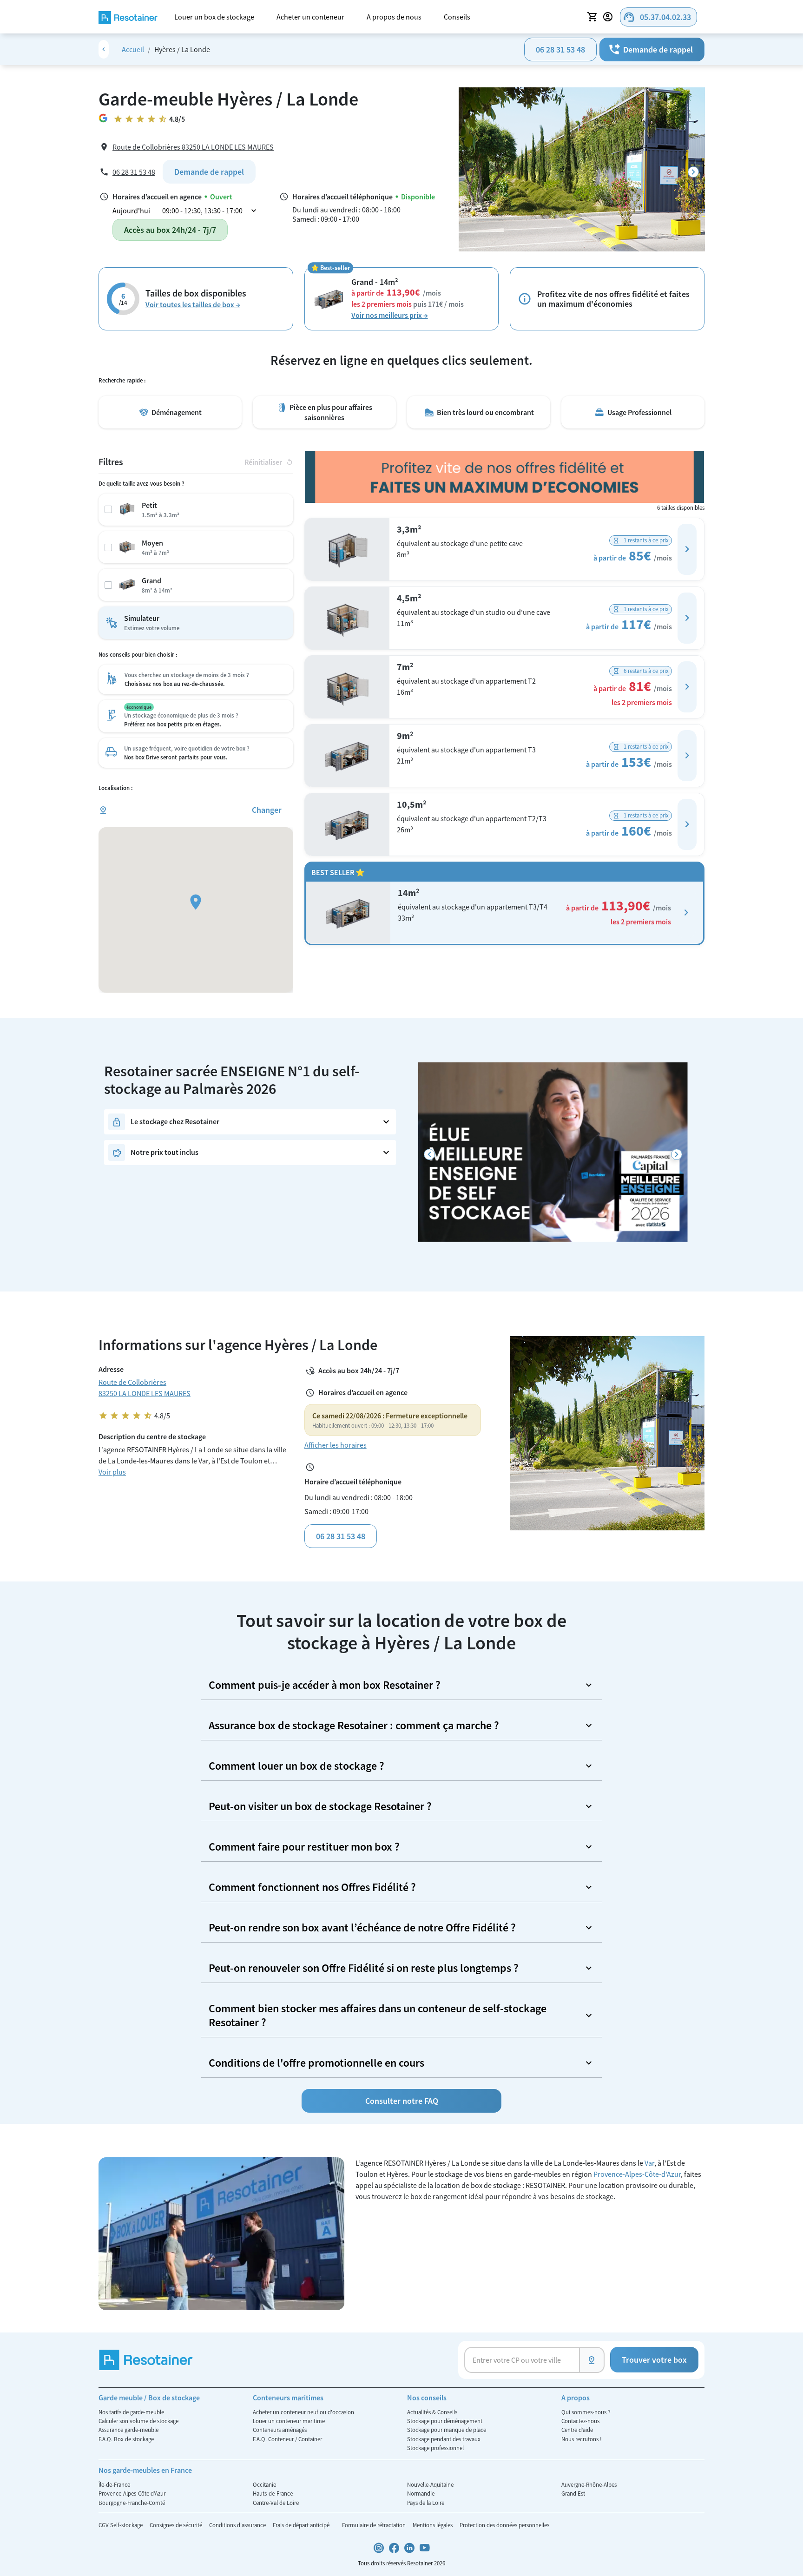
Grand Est (573, 2493)
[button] (687, 549)
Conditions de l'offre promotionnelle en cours (316, 2063)
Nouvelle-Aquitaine (430, 2484)
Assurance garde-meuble (128, 2430)
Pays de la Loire (426, 2503)
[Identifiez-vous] (609, 17)
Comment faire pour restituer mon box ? (304, 1847)
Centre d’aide (577, 2430)
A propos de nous (394, 17)
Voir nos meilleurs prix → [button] (390, 315)
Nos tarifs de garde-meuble (131, 2412)
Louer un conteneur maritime (289, 2421)
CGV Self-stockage (121, 2525)
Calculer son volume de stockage (138, 2421)
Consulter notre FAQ (402, 2101)
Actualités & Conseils (432, 2412)
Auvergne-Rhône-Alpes (589, 2484)
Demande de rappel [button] (650, 49)
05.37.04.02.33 (657, 17)
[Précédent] (429, 1155)
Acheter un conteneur (310, 17)
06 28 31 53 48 (560, 49)
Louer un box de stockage (214, 17)
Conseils (457, 17)
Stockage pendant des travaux (444, 2439)
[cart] (592, 17)
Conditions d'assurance (238, 2525)
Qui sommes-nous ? (586, 2412)
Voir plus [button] (112, 1472)
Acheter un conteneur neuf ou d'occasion (303, 2412)
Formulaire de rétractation (375, 2525)
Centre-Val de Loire (276, 2503)
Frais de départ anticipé (302, 2525)
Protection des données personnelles (504, 2525)
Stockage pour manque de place (447, 2430)
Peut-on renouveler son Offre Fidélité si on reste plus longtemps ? (364, 1968)
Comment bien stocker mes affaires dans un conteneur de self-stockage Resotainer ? (378, 2015)
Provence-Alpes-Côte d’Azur (132, 2493)
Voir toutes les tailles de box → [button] (193, 304)
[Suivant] (693, 172)
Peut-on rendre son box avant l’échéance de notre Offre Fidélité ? (362, 1927)
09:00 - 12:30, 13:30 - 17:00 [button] (210, 211)
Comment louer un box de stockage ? (296, 1766)
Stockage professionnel (435, 2448)
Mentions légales (433, 2525)
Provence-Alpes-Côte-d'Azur (637, 2174)
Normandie (421, 2493)
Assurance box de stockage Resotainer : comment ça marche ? (354, 1725)
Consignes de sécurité (177, 2525)
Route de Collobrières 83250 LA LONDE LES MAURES (193, 147)
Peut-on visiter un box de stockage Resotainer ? (320, 1806)
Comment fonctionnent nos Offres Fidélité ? (312, 1887)
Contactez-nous (580, 2421)
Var (649, 2163)
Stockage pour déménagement (445, 2421)
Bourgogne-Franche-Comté (132, 2503)
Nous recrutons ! (582, 2439)
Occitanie (264, 2484)
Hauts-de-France (273, 2493)
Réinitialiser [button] (269, 462)
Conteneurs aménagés (280, 2430)
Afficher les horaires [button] (336, 1445)
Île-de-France (114, 2484)
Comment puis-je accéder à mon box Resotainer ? (325, 1685)
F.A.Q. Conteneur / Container (287, 2439)
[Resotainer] (128, 16)
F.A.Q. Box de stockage (126, 2439)
